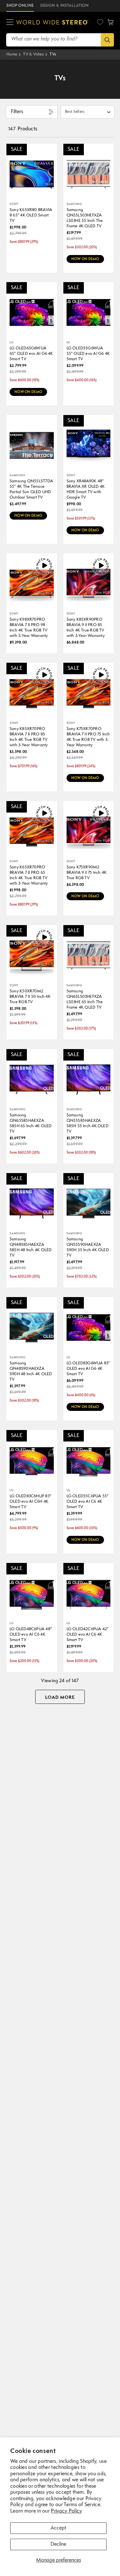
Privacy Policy (66, 2511)
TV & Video (33, 54)
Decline (58, 2544)
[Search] (107, 40)
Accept (58, 2528)
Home (12, 54)
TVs (53, 54)
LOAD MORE (60, 1697)
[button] (10, 22)
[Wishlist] (100, 22)
